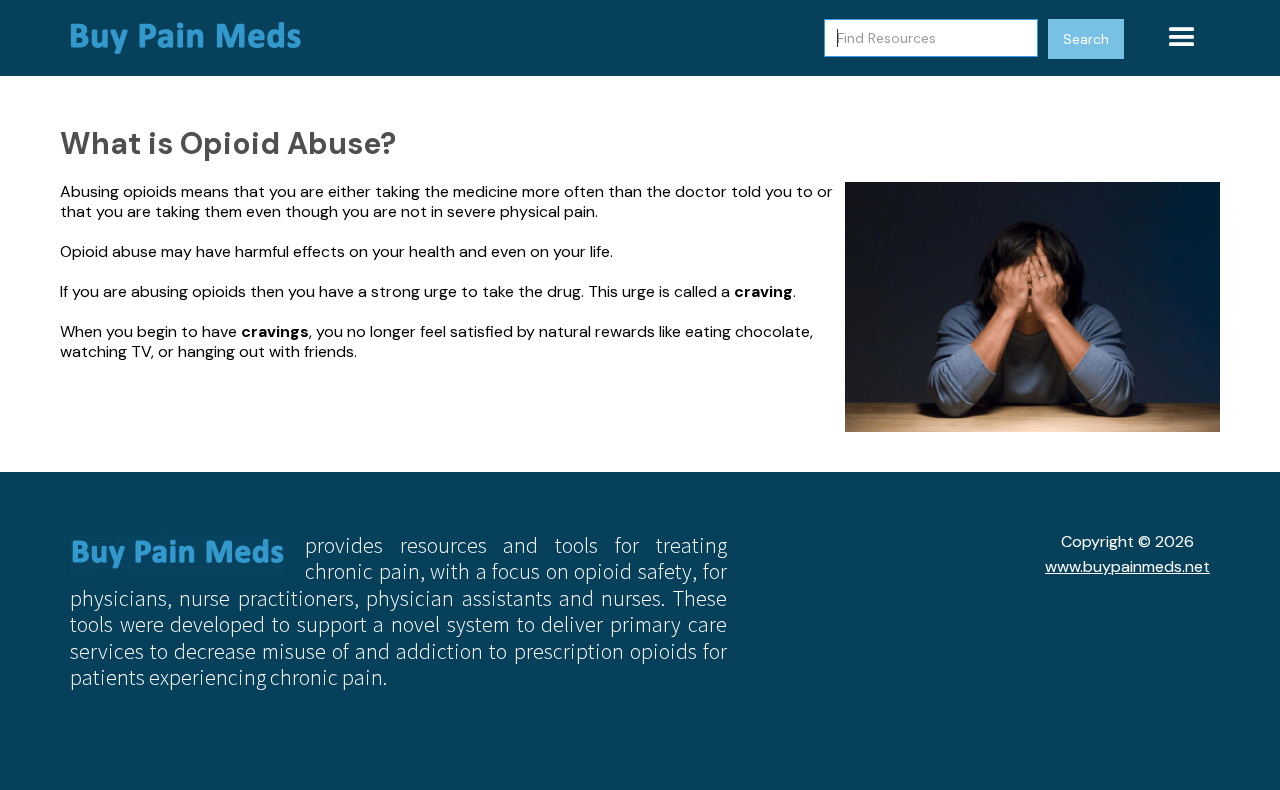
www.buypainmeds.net (1127, 566)
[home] (195, 38)
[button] (1182, 38)
